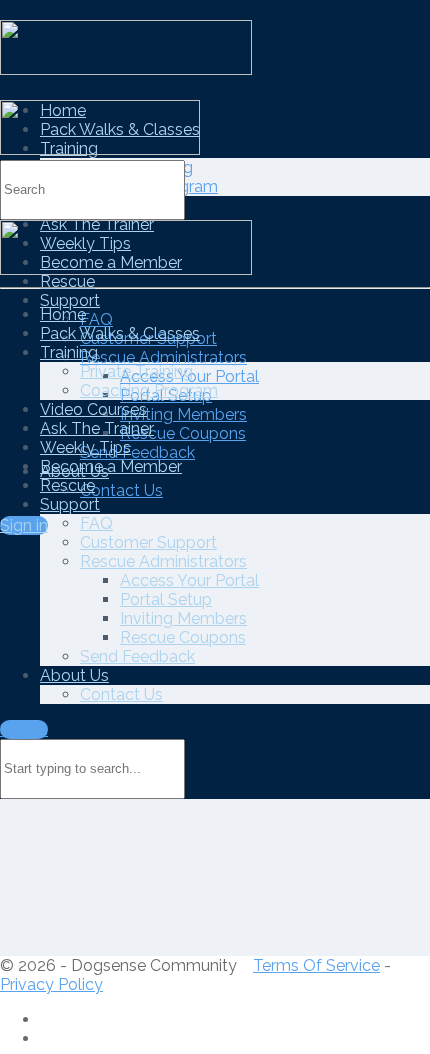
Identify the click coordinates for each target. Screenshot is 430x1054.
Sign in (24, 525)
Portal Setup (166, 599)
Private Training (136, 371)
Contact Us (121, 490)
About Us (74, 675)
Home (63, 314)
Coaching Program (149, 390)
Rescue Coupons (183, 433)
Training (69, 352)
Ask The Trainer (97, 428)
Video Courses (93, 409)
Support (70, 300)
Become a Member (111, 466)
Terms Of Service (316, 965)
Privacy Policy (51, 984)
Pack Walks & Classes (120, 333)
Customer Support (148, 542)
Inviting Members (183, 414)
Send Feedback (137, 452)
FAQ (96, 319)
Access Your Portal (189, 580)
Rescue (67, 281)
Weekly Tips (85, 447)
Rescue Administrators (163, 357)
